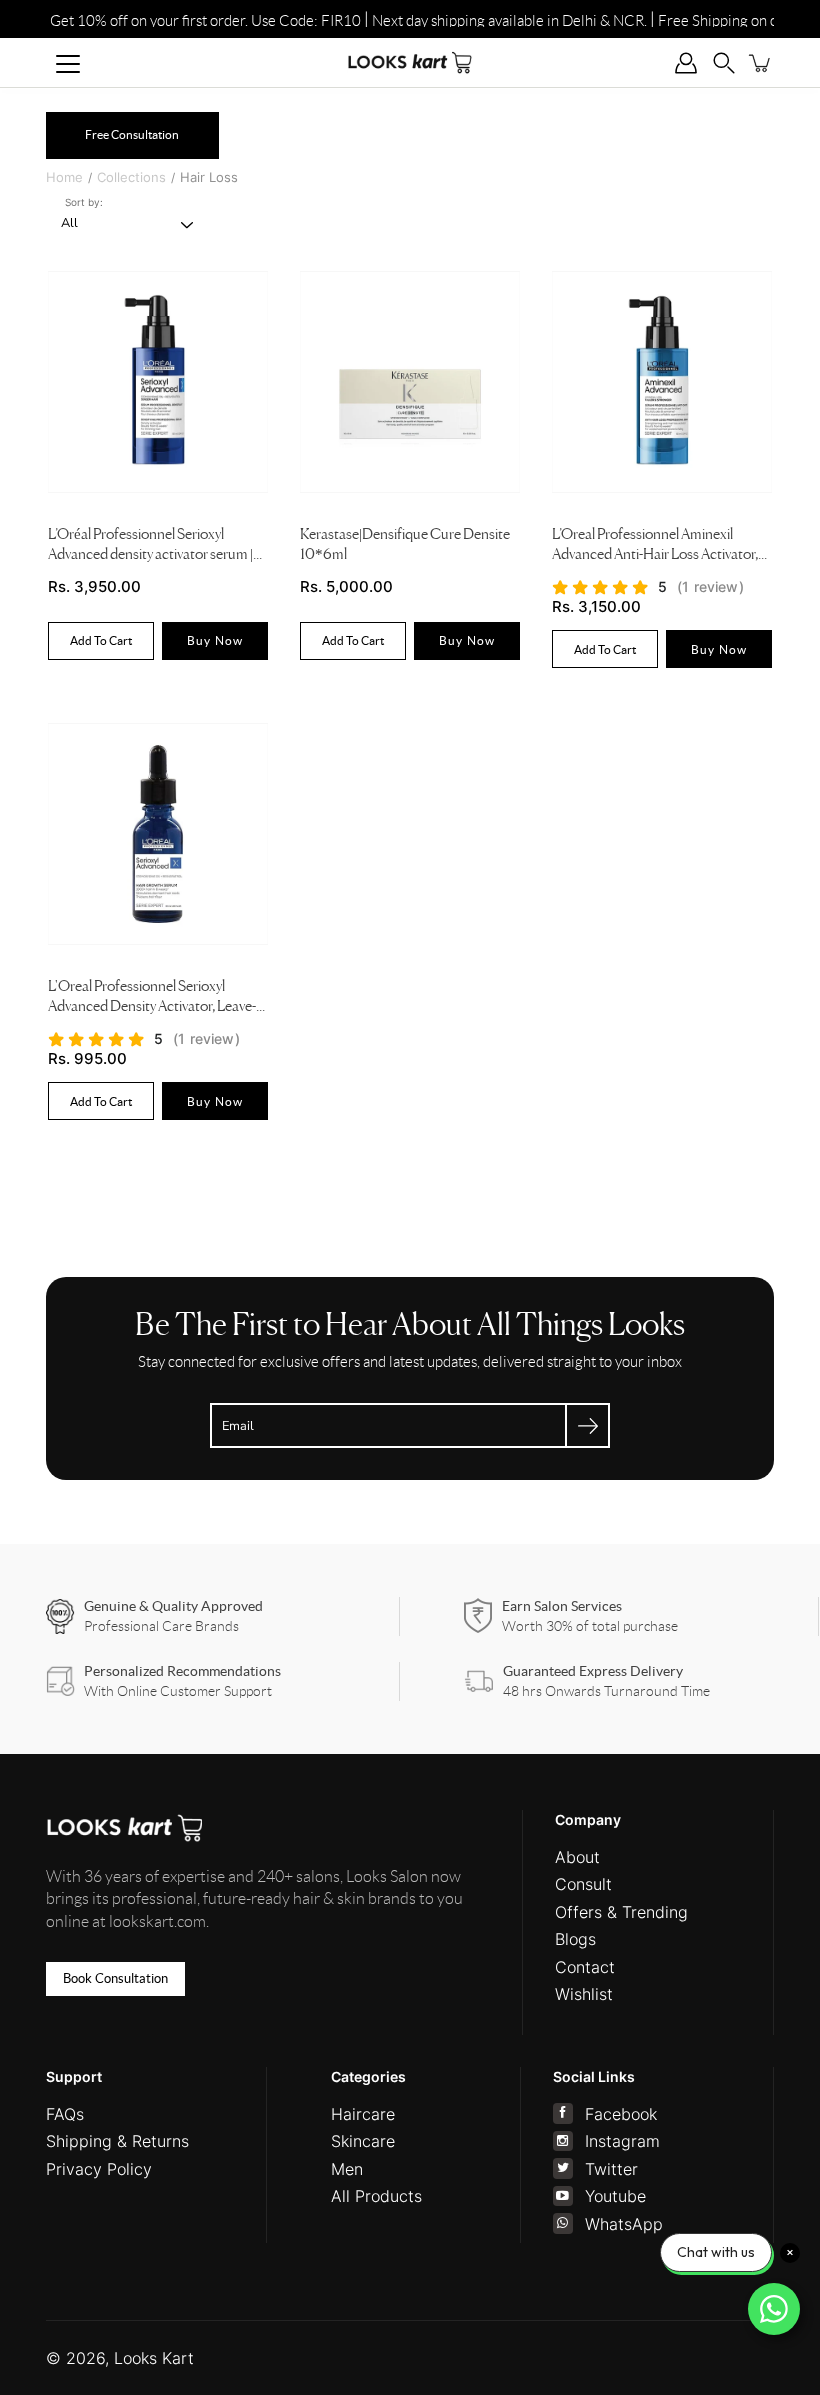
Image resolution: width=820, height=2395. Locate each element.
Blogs (575, 1939)
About (577, 1857)
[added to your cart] (761, 63)
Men (347, 2169)
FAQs (65, 2114)
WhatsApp (624, 2224)
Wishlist (584, 1994)
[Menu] (68, 64)
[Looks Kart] (410, 62)
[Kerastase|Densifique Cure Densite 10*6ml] (410, 382)
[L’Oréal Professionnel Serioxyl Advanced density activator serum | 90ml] (158, 382)
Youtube (615, 2196)
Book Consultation (115, 1978)
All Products (376, 2196)
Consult (583, 1884)
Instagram (622, 2141)
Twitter (611, 2169)
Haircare (363, 2114)
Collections (131, 177)
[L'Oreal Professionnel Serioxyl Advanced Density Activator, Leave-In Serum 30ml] (158, 834)
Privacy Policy (99, 2169)
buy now (215, 640)
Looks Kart (154, 2358)
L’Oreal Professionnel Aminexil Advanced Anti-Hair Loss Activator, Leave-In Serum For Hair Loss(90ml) (660, 546)
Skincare (363, 2141)
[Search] (724, 63)
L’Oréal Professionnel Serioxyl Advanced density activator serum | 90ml (150, 546)
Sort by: (84, 202)
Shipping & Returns (117, 2141)
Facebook (621, 2114)
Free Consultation (132, 134)
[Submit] (587, 1425)
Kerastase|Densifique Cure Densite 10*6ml (405, 545)
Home (64, 177)
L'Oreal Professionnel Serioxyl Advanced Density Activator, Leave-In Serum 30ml (158, 999)
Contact (585, 1967)
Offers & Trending (621, 1912)
